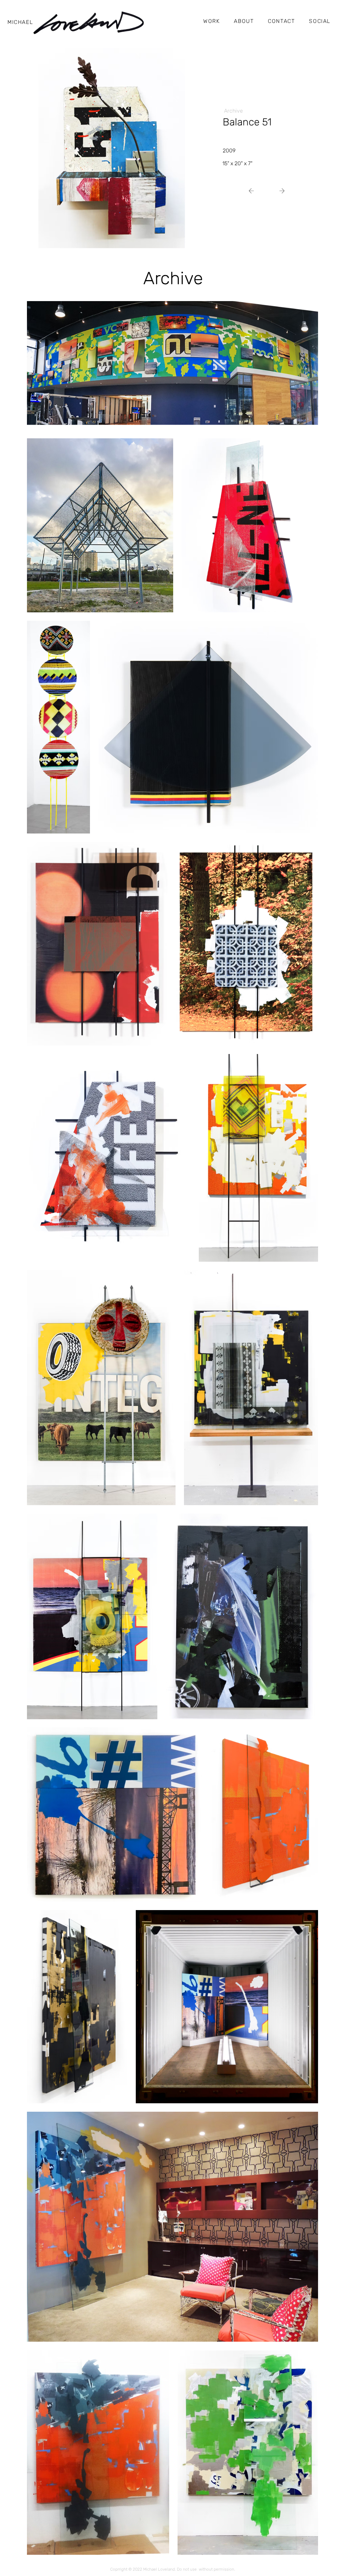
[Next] (254, 191)
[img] (112, 148)
